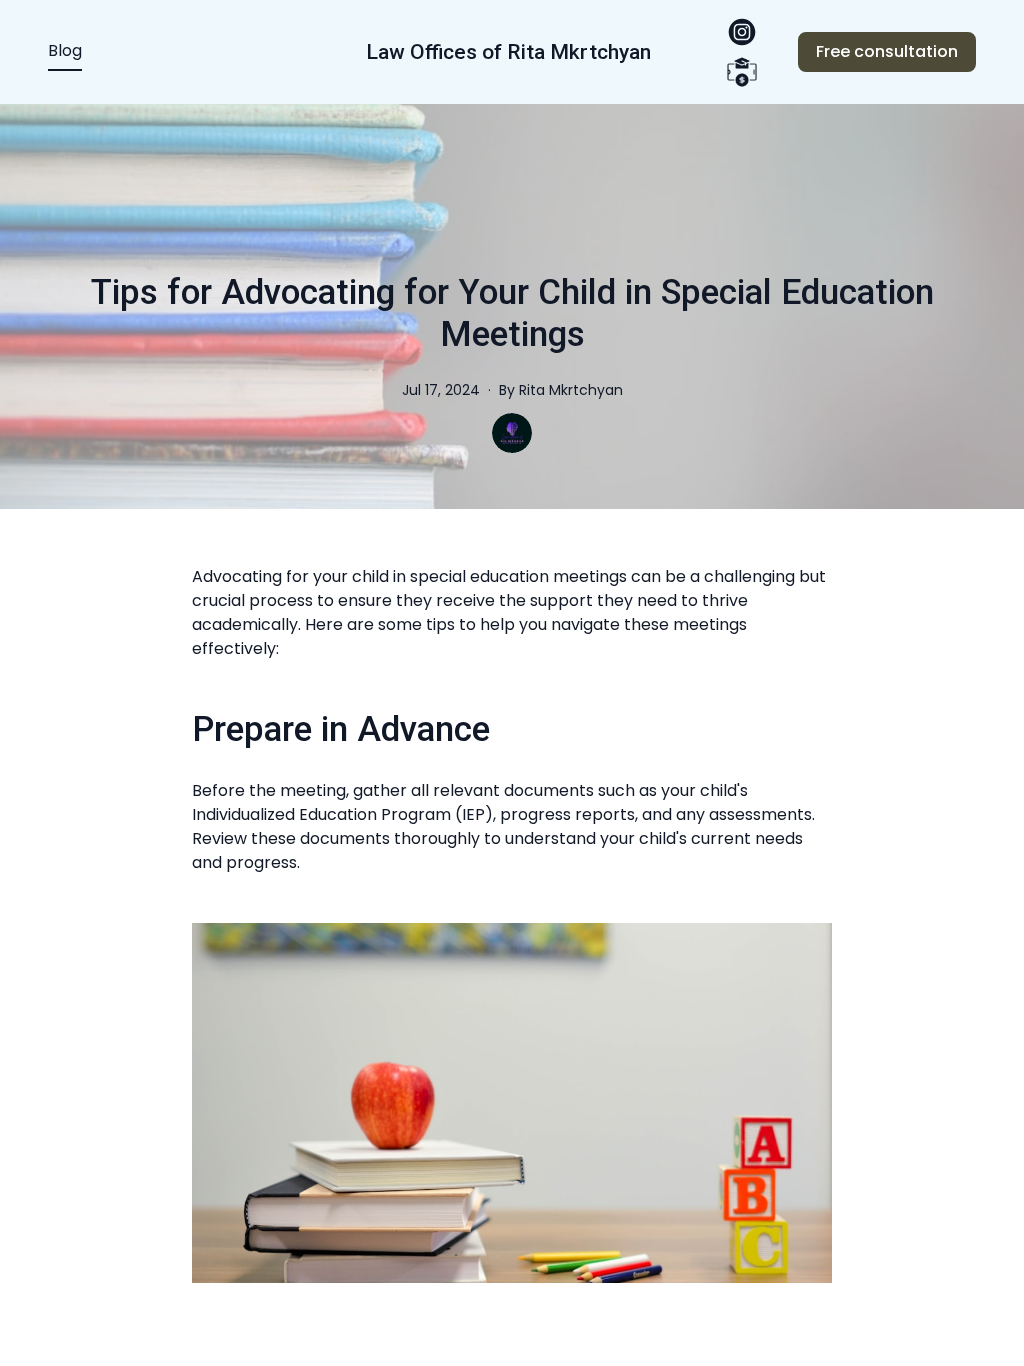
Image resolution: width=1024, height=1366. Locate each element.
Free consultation (887, 51)
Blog (65, 50)
